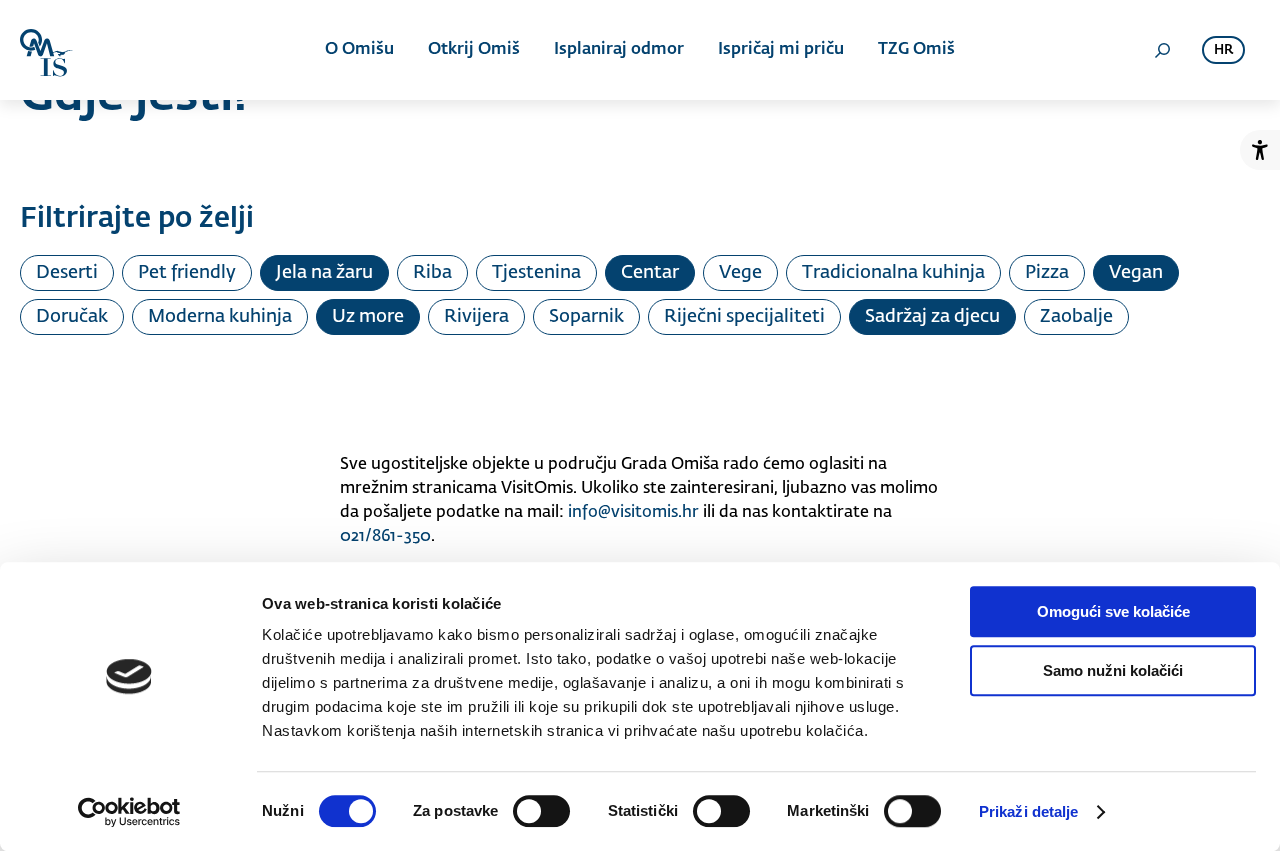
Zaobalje (1076, 317)
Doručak (72, 317)
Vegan (1136, 273)
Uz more (368, 317)
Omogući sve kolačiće (1113, 611)
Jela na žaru (324, 273)
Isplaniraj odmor (619, 50)
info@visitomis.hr (633, 513)
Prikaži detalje (1029, 811)
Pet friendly (187, 273)
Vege (740, 273)
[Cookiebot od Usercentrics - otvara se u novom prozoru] (129, 812)
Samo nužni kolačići (1113, 670)
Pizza (1047, 273)
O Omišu (359, 50)
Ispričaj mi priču (781, 50)
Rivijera (476, 317)
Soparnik (586, 317)
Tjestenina (536, 273)
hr (1223, 50)
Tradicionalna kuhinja (893, 273)
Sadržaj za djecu (932, 317)
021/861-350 (385, 537)
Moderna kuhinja (220, 317)
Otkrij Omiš (474, 50)
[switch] (541, 811)
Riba (432, 273)
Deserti (67, 273)
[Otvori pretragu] (1162, 50)
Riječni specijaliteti (744, 317)
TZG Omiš (916, 50)
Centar (650, 273)
